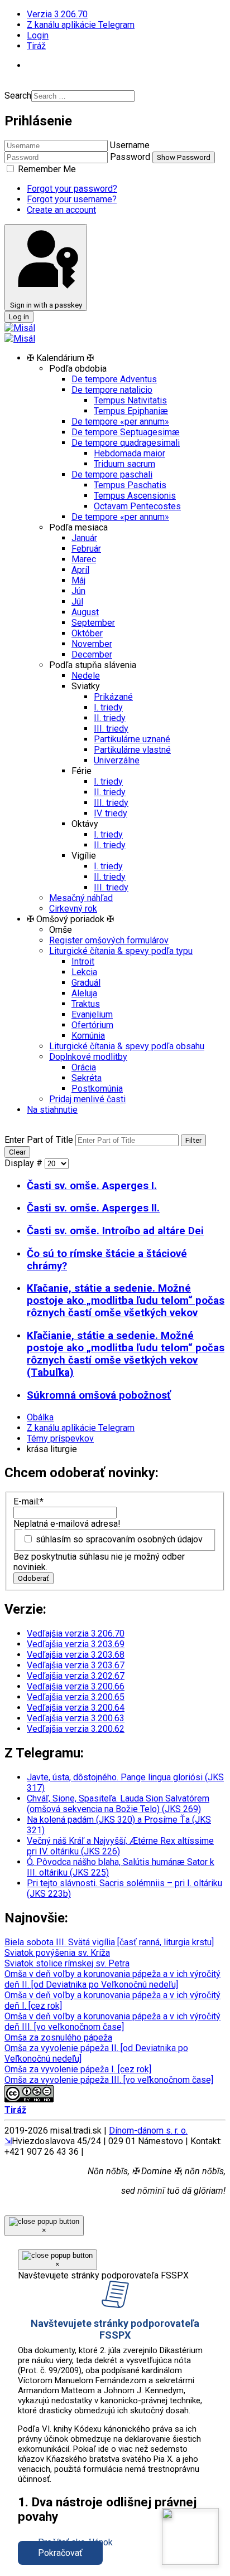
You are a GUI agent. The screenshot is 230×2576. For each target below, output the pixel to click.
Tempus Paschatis (130, 485)
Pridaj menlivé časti (87, 1099)
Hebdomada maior (130, 453)
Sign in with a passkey (46, 305)
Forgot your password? (72, 189)
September (93, 623)
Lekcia (84, 972)
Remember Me (46, 169)
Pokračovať (60, 2553)
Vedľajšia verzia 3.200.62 (76, 1729)
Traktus (86, 1004)
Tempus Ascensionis (135, 496)
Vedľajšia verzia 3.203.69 (76, 1644)
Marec (84, 559)
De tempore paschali (112, 474)
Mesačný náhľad (81, 898)
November (92, 644)
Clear (17, 1152)
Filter (193, 1140)
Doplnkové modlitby (88, 1057)
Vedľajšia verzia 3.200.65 (76, 1697)
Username (130, 145)
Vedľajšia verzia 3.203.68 (76, 1655)
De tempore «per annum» (120, 422)
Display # (25, 1163)
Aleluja (84, 993)
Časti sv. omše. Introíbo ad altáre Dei (115, 1231)
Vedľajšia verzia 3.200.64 (76, 1708)
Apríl (80, 570)
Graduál (86, 983)
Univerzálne (117, 760)
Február (86, 549)
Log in (19, 317)
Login (38, 35)
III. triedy (111, 729)
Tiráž (36, 46)
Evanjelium (92, 1014)
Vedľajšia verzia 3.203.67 (76, 1665)
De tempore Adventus (114, 379)
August (85, 612)
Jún (78, 591)
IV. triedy (111, 813)
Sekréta (87, 1078)
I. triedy (108, 707)
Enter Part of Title (40, 1140)
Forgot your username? (72, 199)
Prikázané (113, 697)
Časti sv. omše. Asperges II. (93, 1208)
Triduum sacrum (124, 464)
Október (87, 633)
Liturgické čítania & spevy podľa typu (121, 951)
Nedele (86, 676)
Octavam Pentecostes (137, 506)
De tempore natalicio (112, 390)
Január (84, 538)
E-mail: (28, 1501)
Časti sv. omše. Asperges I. (92, 1186)
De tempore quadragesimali (126, 443)
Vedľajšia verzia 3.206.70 (76, 1633)
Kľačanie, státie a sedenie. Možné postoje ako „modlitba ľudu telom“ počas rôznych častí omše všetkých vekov (126, 1301)
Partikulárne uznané (132, 739)
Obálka (40, 1417)
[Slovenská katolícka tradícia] (190, 2536)
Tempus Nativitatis (130, 400)
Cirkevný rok (73, 909)
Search (18, 96)
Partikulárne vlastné (132, 750)
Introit (83, 961)
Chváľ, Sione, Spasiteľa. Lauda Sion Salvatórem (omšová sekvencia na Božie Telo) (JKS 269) (118, 1804)
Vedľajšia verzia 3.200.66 (76, 1686)
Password (130, 157)
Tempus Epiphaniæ (131, 411)
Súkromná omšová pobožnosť (99, 1395)
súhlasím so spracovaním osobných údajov (119, 1539)
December (92, 654)
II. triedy (110, 718)
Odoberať (33, 1578)
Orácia (84, 1067)
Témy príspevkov (60, 1438)
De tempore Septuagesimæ (126, 432)
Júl (77, 602)
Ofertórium (92, 1025)
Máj (78, 580)
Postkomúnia (97, 1089)
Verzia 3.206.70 (57, 14)
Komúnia (88, 1036)
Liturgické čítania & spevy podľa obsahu (127, 1046)
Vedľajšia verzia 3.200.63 (76, 1718)
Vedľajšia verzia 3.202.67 (76, 1676)
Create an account (61, 210)
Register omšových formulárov (109, 940)
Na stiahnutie (52, 1110)
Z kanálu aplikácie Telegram (81, 25)
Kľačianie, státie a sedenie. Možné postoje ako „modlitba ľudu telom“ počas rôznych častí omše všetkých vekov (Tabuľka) (126, 1354)
